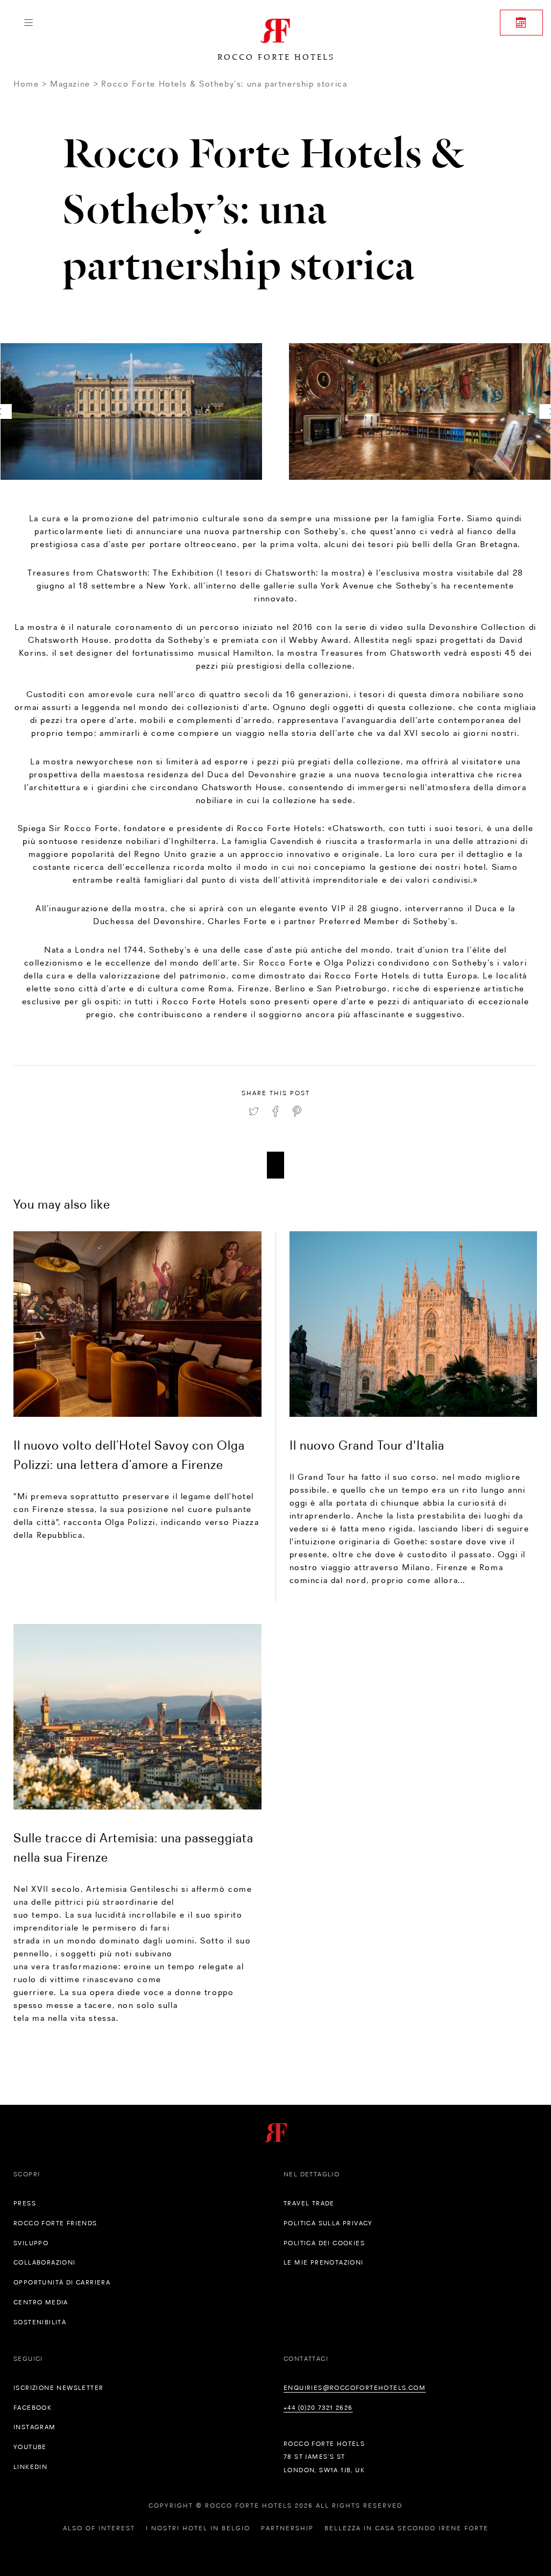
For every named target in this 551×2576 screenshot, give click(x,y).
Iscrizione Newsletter (58, 2388)
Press (25, 2203)
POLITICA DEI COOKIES (324, 2243)
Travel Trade (309, 2203)
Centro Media (41, 2302)
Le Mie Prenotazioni (324, 2262)
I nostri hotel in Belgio (198, 2528)
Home (26, 84)
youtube (30, 2447)
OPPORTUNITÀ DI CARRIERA (62, 2282)
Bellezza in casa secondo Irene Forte (407, 2528)
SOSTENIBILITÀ (40, 2322)
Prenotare (521, 23)
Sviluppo (31, 2243)
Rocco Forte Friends (55, 2223)
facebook (33, 2408)
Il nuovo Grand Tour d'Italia (367, 1445)
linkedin (30, 2467)
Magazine (70, 84)
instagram (35, 2427)
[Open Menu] (28, 23)
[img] (137, 1324)
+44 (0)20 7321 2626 (318, 2408)
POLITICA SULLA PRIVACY (328, 2223)
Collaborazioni (45, 2262)
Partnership (287, 2528)
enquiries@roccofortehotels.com (355, 2388)
